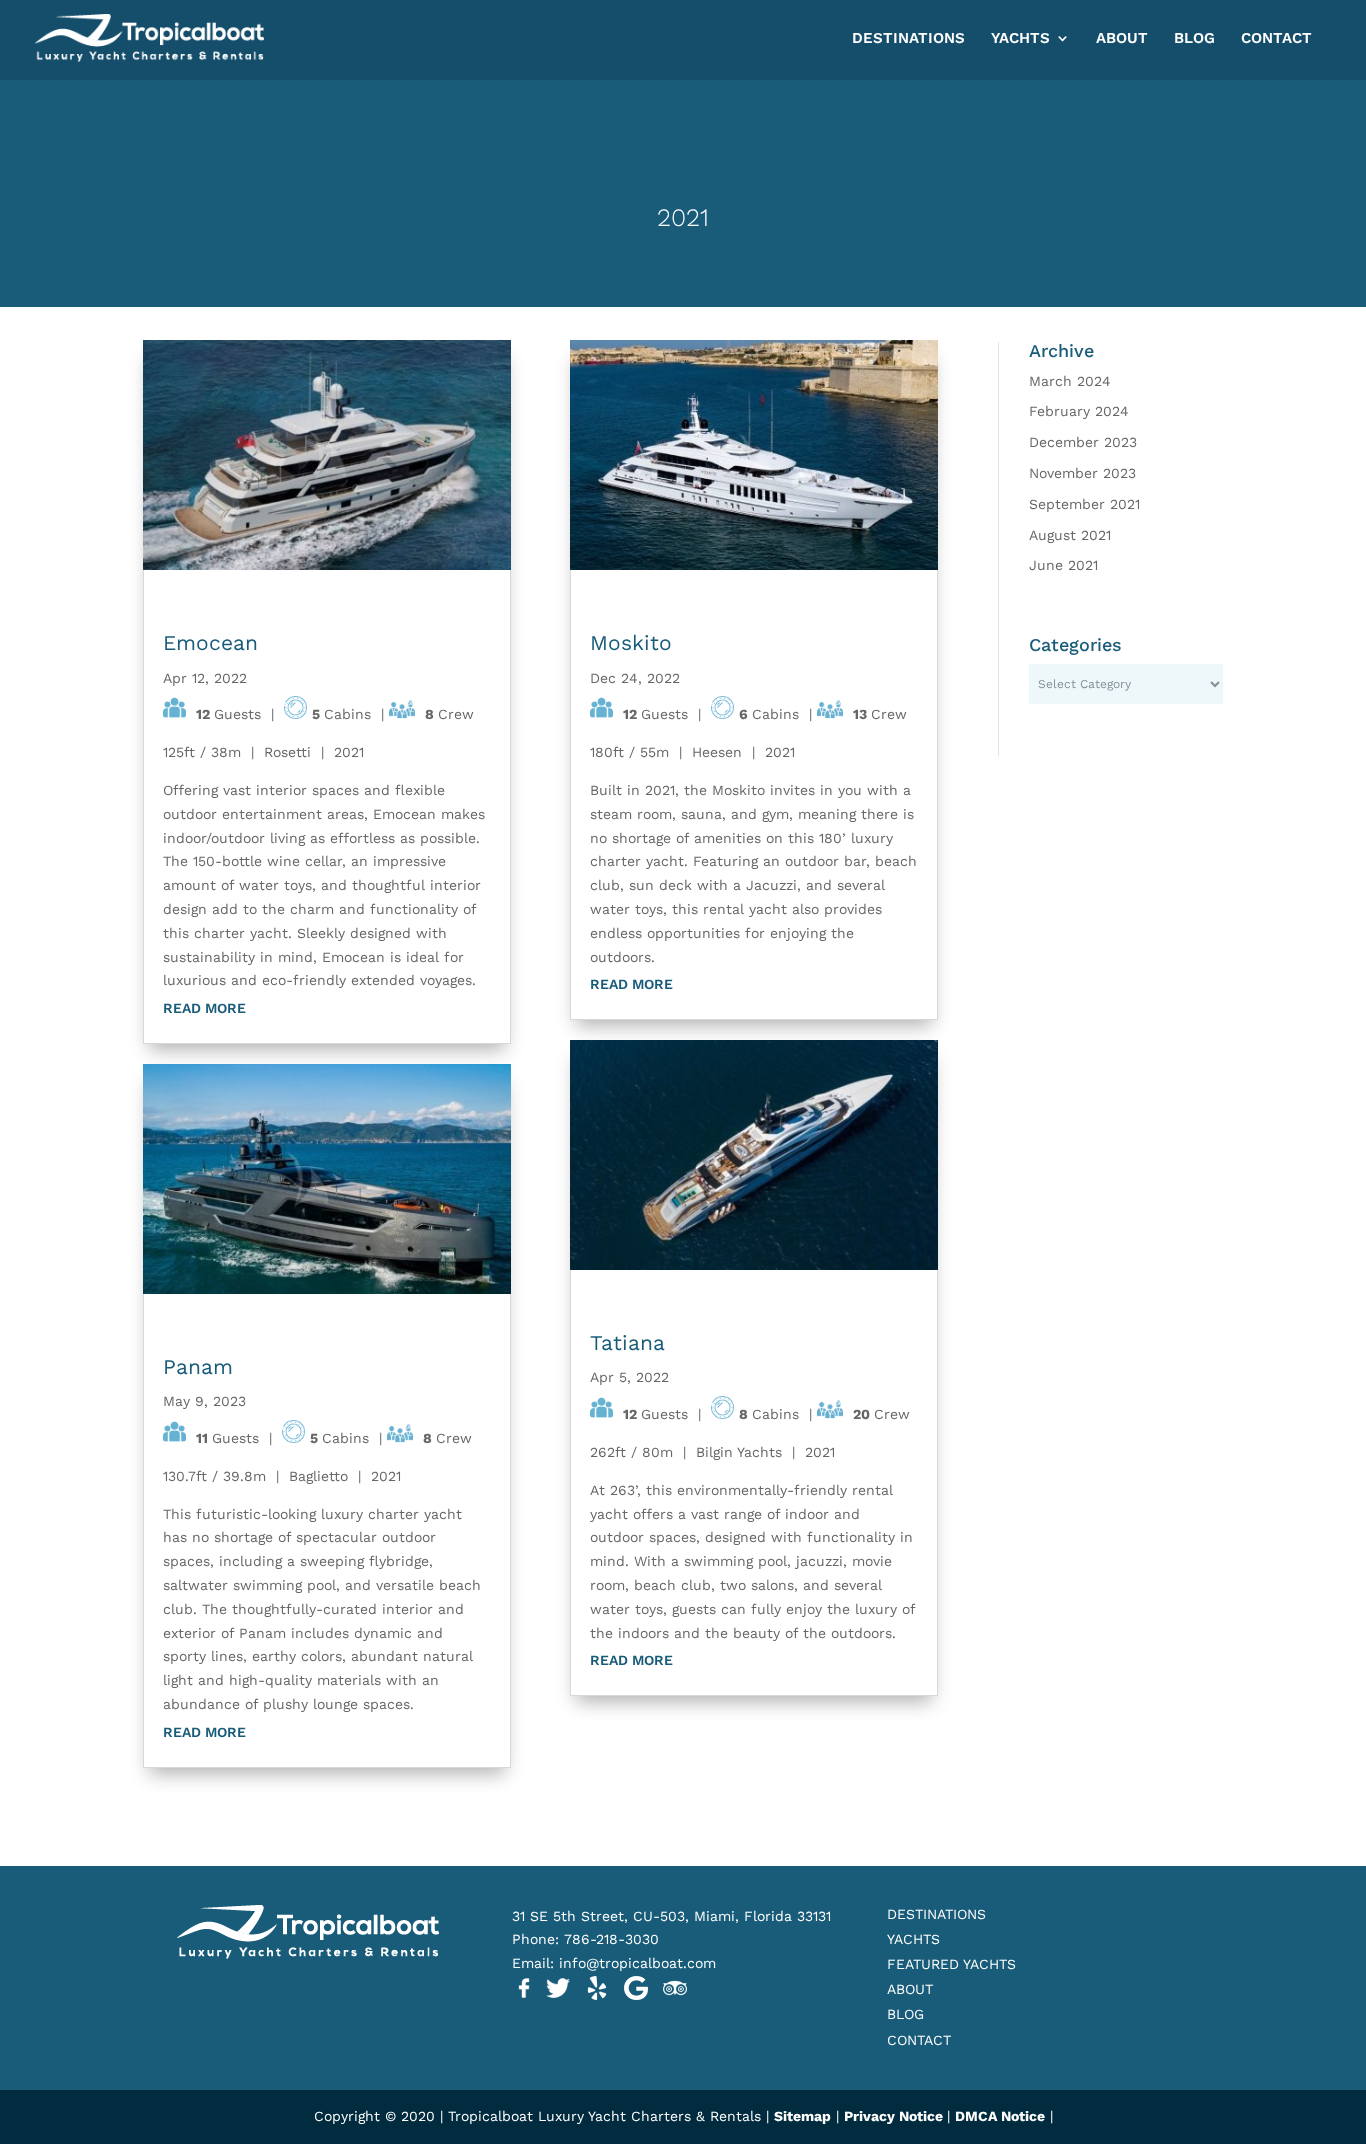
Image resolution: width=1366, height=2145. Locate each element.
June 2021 (1063, 565)
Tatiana (627, 1342)
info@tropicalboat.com (640, 1963)
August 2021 (1070, 535)
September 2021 (1084, 504)
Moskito (631, 642)
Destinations (908, 39)
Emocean (210, 642)
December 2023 (1083, 442)
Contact (1276, 39)
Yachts (1020, 39)
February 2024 (1079, 411)
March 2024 (1070, 381)
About (1122, 39)
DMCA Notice (1000, 2116)
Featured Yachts (951, 1964)
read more (204, 1008)
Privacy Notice (895, 2116)
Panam (198, 1366)
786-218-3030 (611, 1939)
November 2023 (1082, 473)
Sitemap (802, 2116)
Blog (1194, 39)
